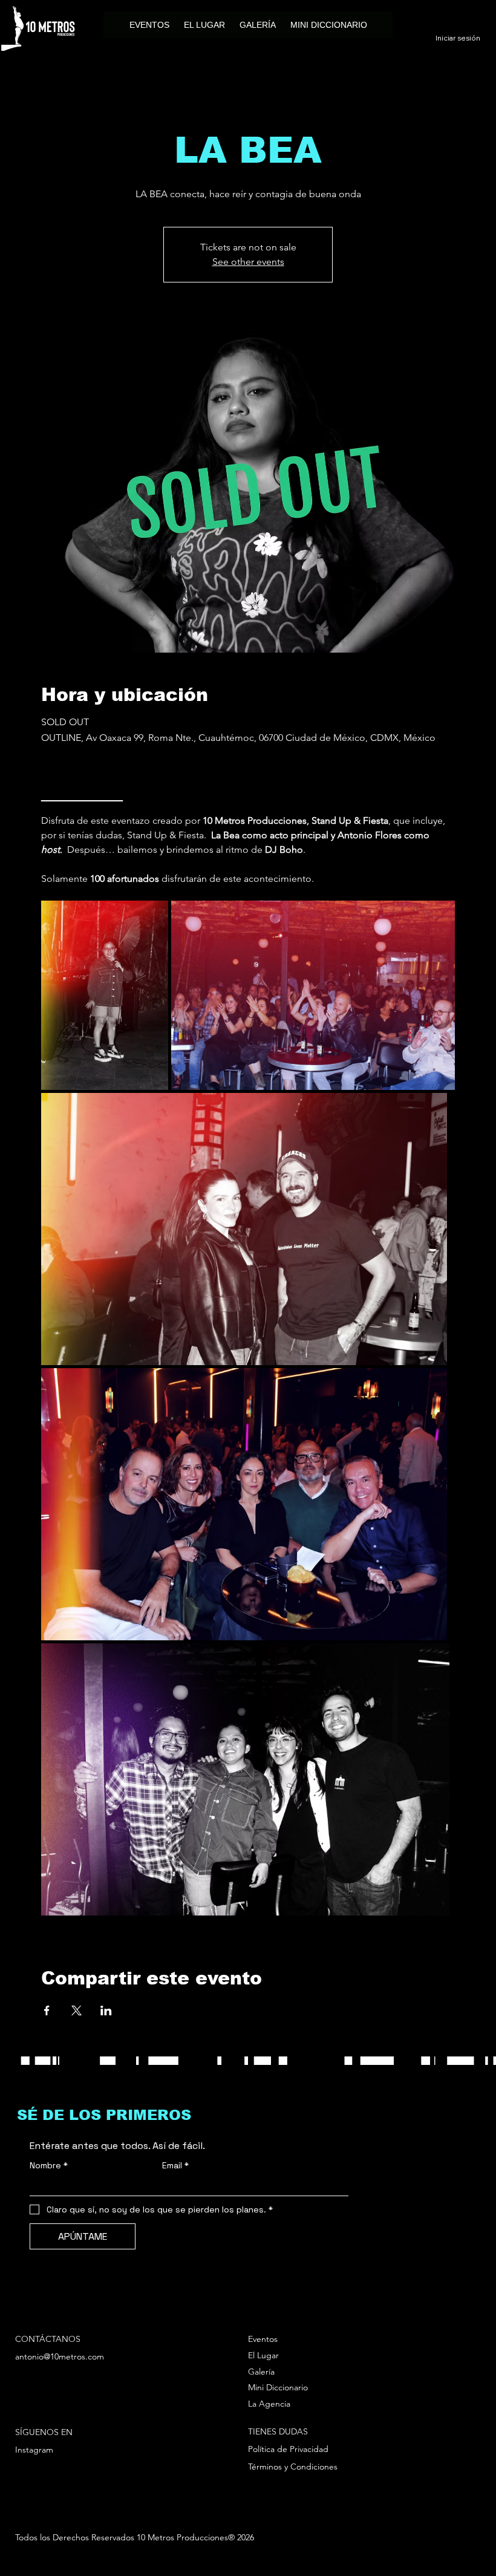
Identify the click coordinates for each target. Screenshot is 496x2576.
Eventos (263, 2339)
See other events (248, 262)
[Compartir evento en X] (77, 2010)
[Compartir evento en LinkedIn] (106, 2010)
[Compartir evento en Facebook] (47, 2010)
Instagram (34, 2450)
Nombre (49, 2166)
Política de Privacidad (288, 2449)
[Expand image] (105, 995)
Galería (261, 2372)
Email (175, 2166)
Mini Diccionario (278, 2387)
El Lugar (263, 2355)
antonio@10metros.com (60, 2356)
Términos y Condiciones (293, 2467)
